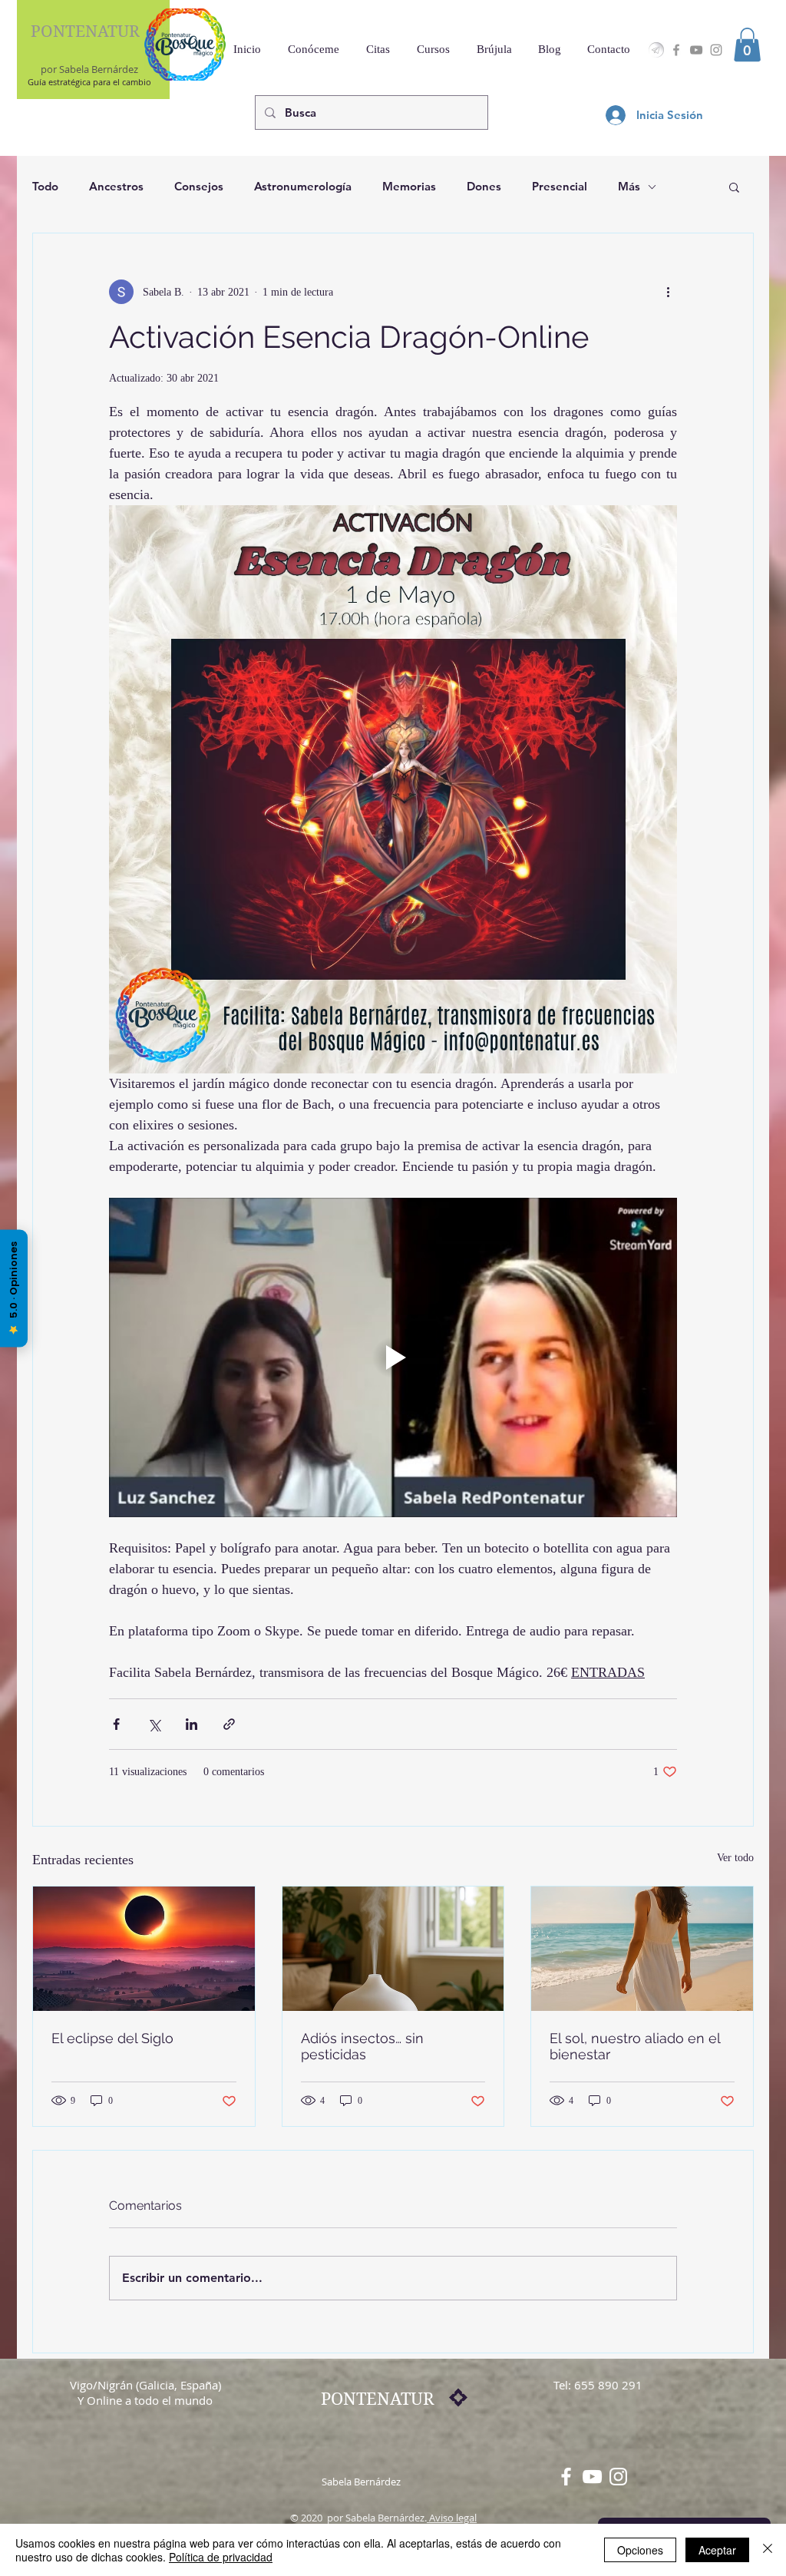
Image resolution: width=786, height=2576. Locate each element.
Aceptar (717, 2550)
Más (629, 186)
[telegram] (656, 50)
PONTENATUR (85, 31)
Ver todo (735, 1858)
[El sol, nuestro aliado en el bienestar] (642, 1949)
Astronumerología (303, 186)
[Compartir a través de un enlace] (229, 1724)
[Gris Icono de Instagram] (716, 50)
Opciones (640, 2550)
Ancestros (116, 186)
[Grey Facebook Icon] (676, 50)
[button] (747, 45)
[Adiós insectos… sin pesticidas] (393, 1949)
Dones (484, 186)
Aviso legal (452, 2518)
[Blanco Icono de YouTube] (592, 2477)
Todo (45, 186)
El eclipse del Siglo (112, 2038)
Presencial (560, 186)
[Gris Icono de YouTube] (696, 50)
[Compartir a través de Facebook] (116, 1724)
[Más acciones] (668, 292)
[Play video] (393, 1357)
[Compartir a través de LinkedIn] (192, 1724)
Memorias (409, 186)
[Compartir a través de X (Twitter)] (154, 1724)
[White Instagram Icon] (618, 2477)
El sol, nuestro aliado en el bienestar (635, 2046)
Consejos (199, 186)
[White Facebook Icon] (566, 2477)
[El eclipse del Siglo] (144, 1949)
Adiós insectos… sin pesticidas (362, 2046)
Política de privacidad (221, 2557)
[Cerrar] (768, 2550)
